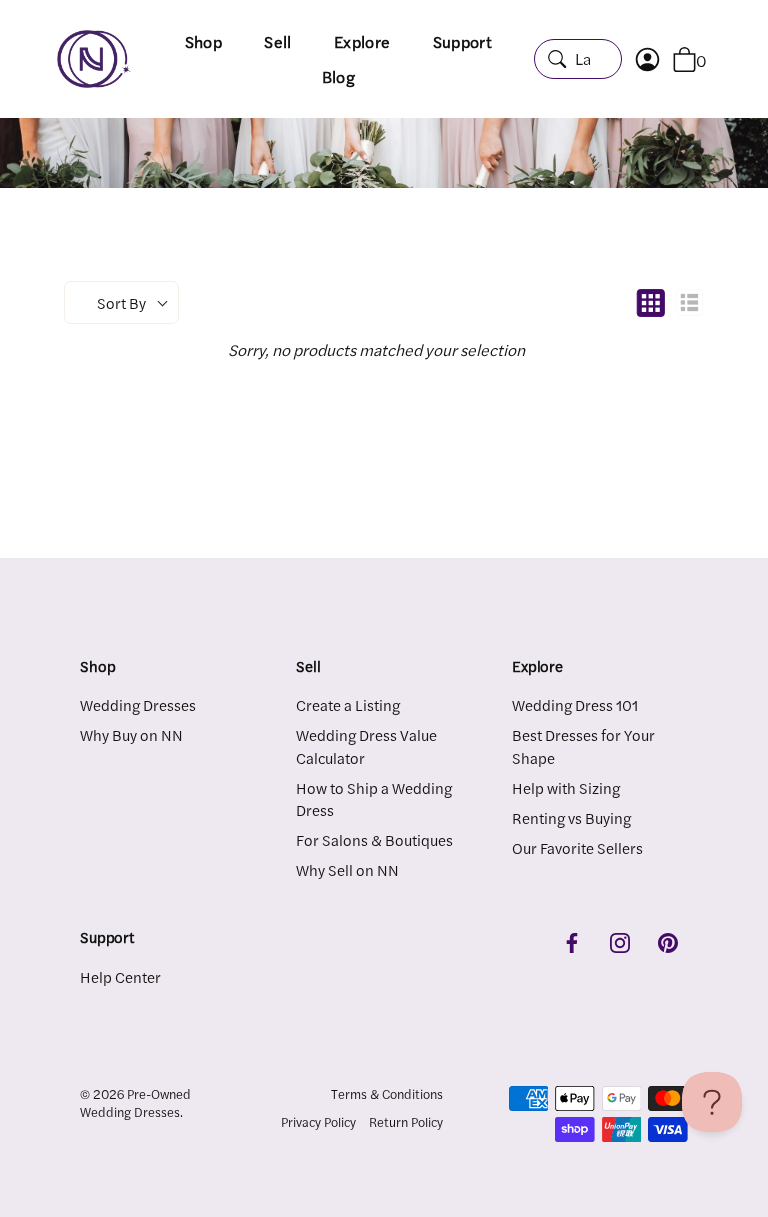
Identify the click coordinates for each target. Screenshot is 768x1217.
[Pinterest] (668, 939)
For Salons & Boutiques (374, 839)
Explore (362, 41)
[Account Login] (657, 59)
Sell (277, 41)
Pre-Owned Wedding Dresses (135, 1103)
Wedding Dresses (138, 704)
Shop (203, 41)
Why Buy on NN (131, 734)
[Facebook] (572, 939)
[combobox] (578, 59)
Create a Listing (348, 704)
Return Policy (406, 1122)
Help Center (120, 976)
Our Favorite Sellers (577, 847)
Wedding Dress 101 (575, 704)
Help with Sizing (566, 787)
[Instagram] (620, 939)
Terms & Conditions (387, 1094)
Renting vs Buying (571, 817)
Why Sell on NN (347, 869)
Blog (338, 76)
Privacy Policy (318, 1122)
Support (462, 41)
